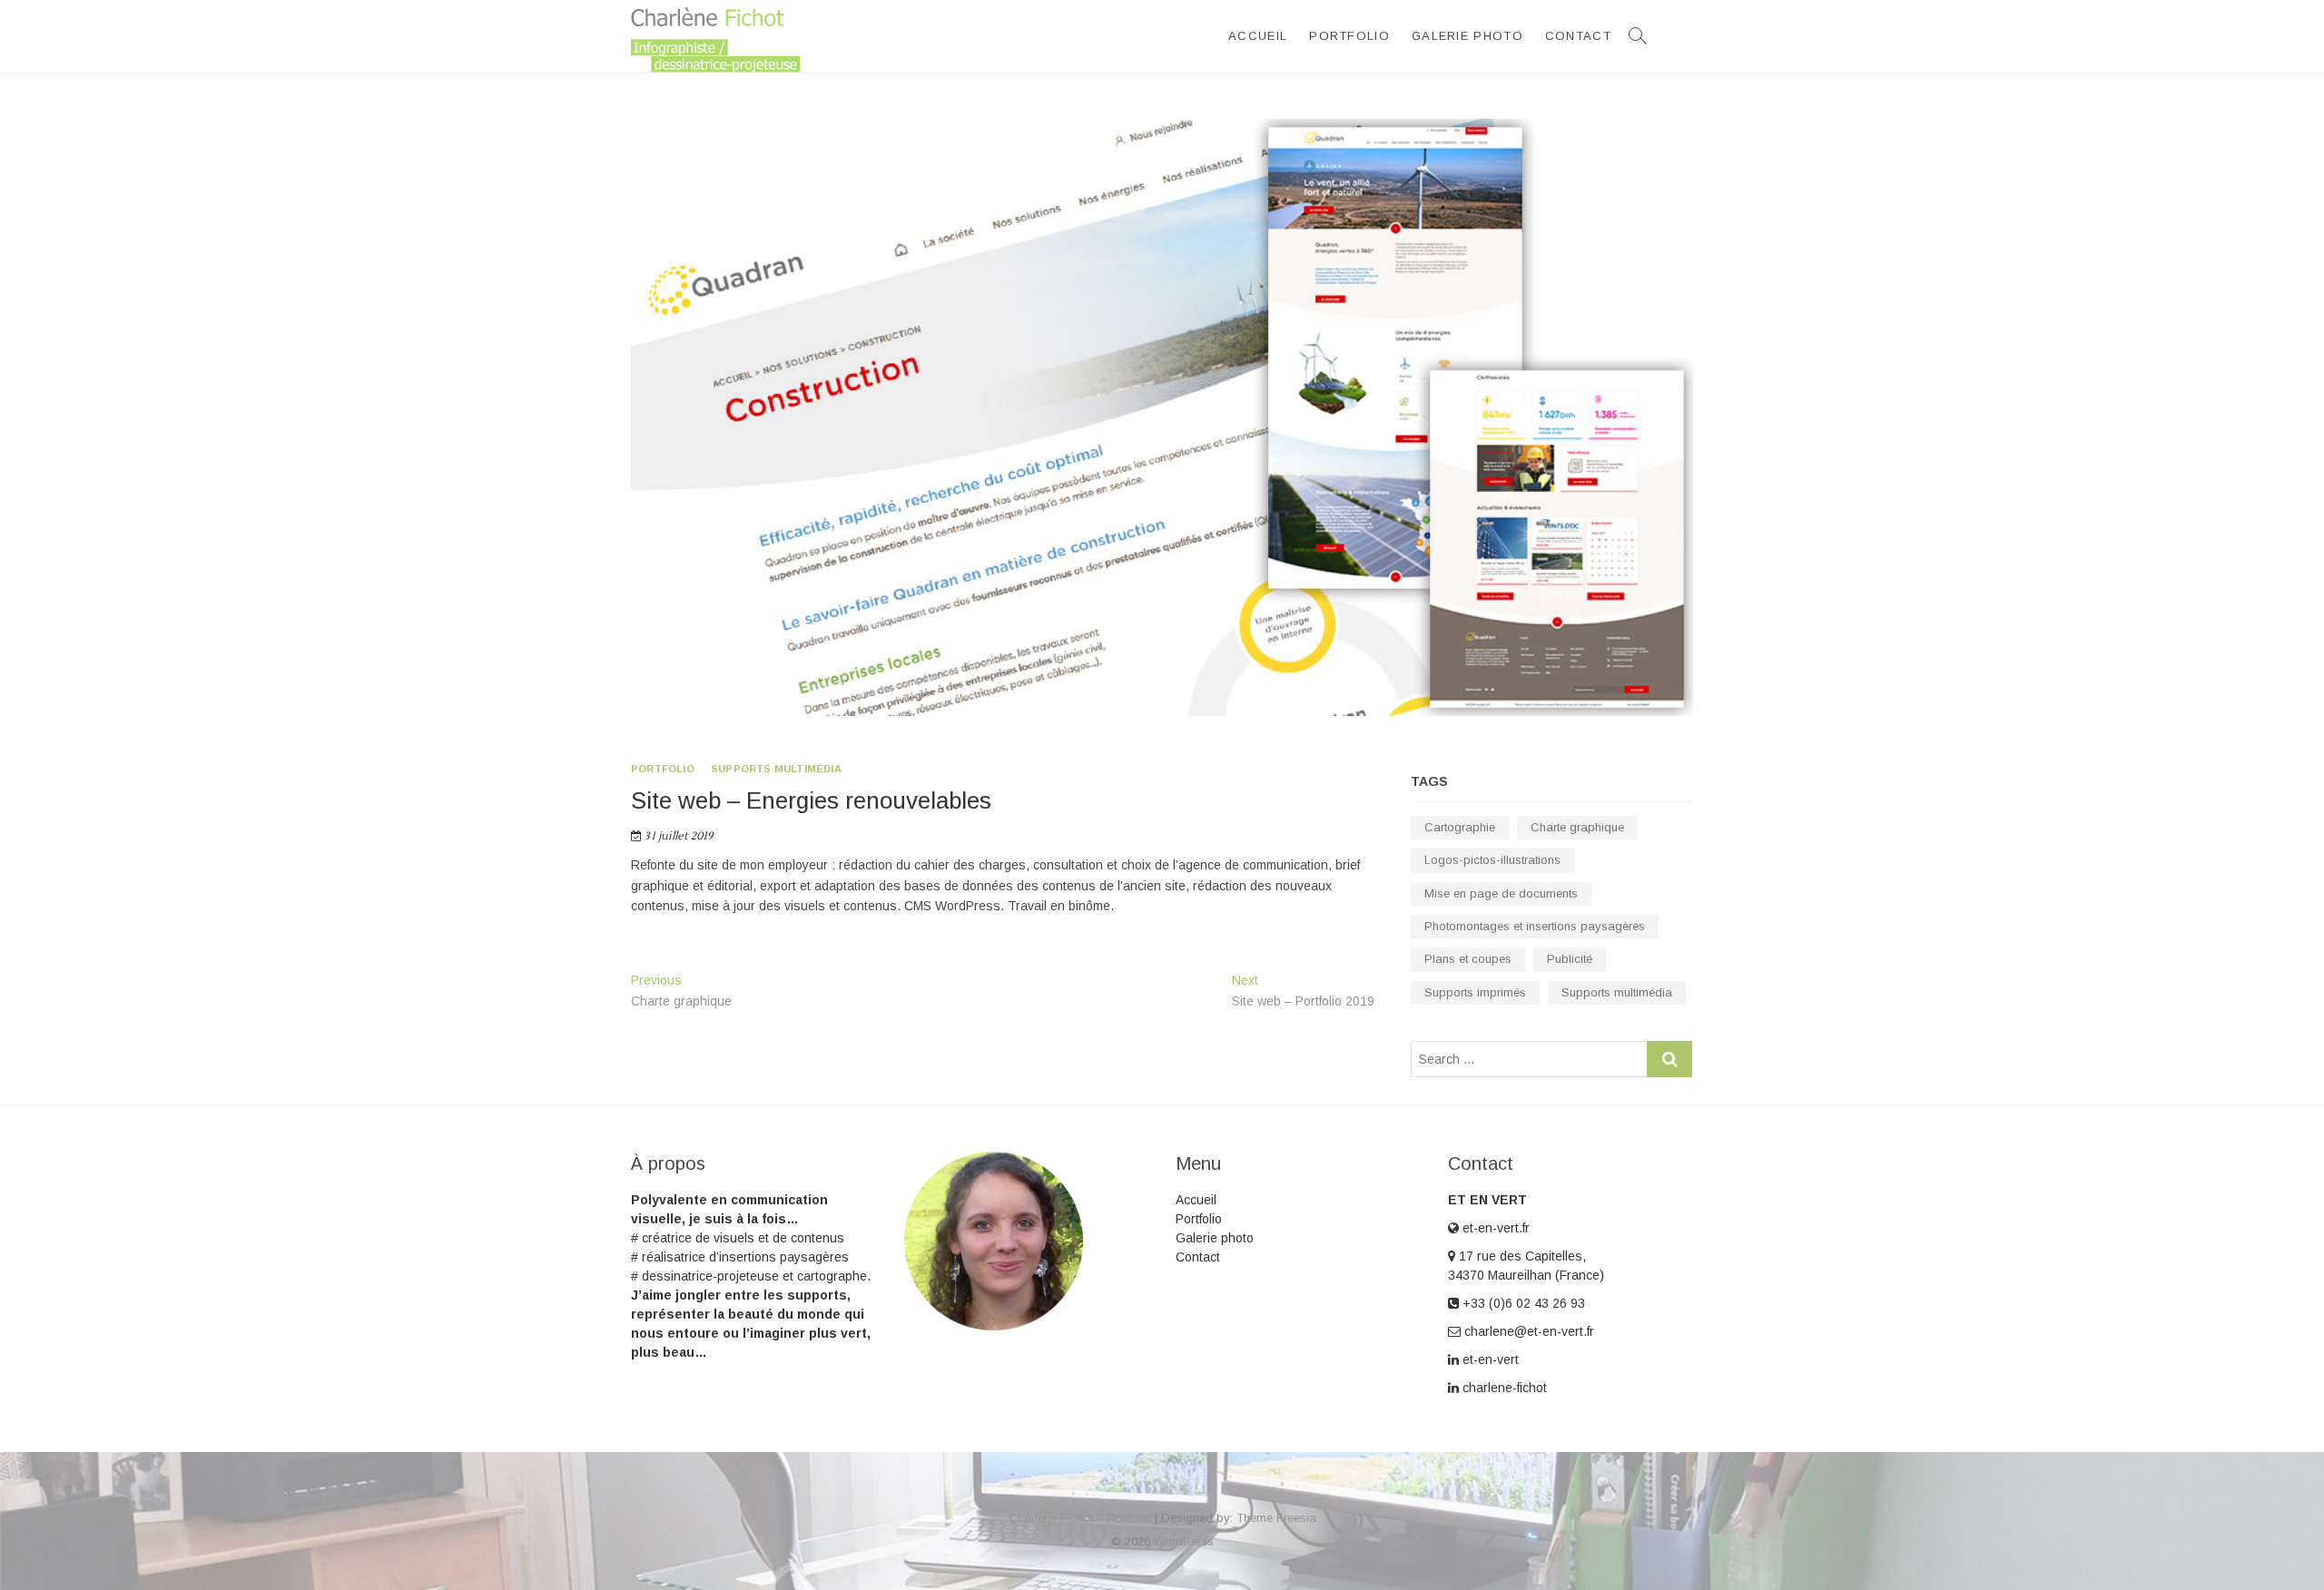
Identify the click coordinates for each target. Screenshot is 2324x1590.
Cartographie (1460, 827)
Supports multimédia (776, 769)
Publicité (1570, 959)
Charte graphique (1577, 827)
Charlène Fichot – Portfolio (1080, 1518)
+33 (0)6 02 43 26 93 (1522, 1303)
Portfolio (1349, 36)
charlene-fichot (1503, 1388)
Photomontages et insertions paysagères (1535, 926)
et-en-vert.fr (1494, 1228)
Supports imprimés (1475, 992)
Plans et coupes (1468, 959)
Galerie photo (1467, 36)
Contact (1578, 36)
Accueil (1258, 36)
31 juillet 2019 (677, 836)
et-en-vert (1489, 1359)
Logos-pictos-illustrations (1492, 860)
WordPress (1184, 1541)
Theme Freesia (1276, 1518)
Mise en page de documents (1501, 893)
